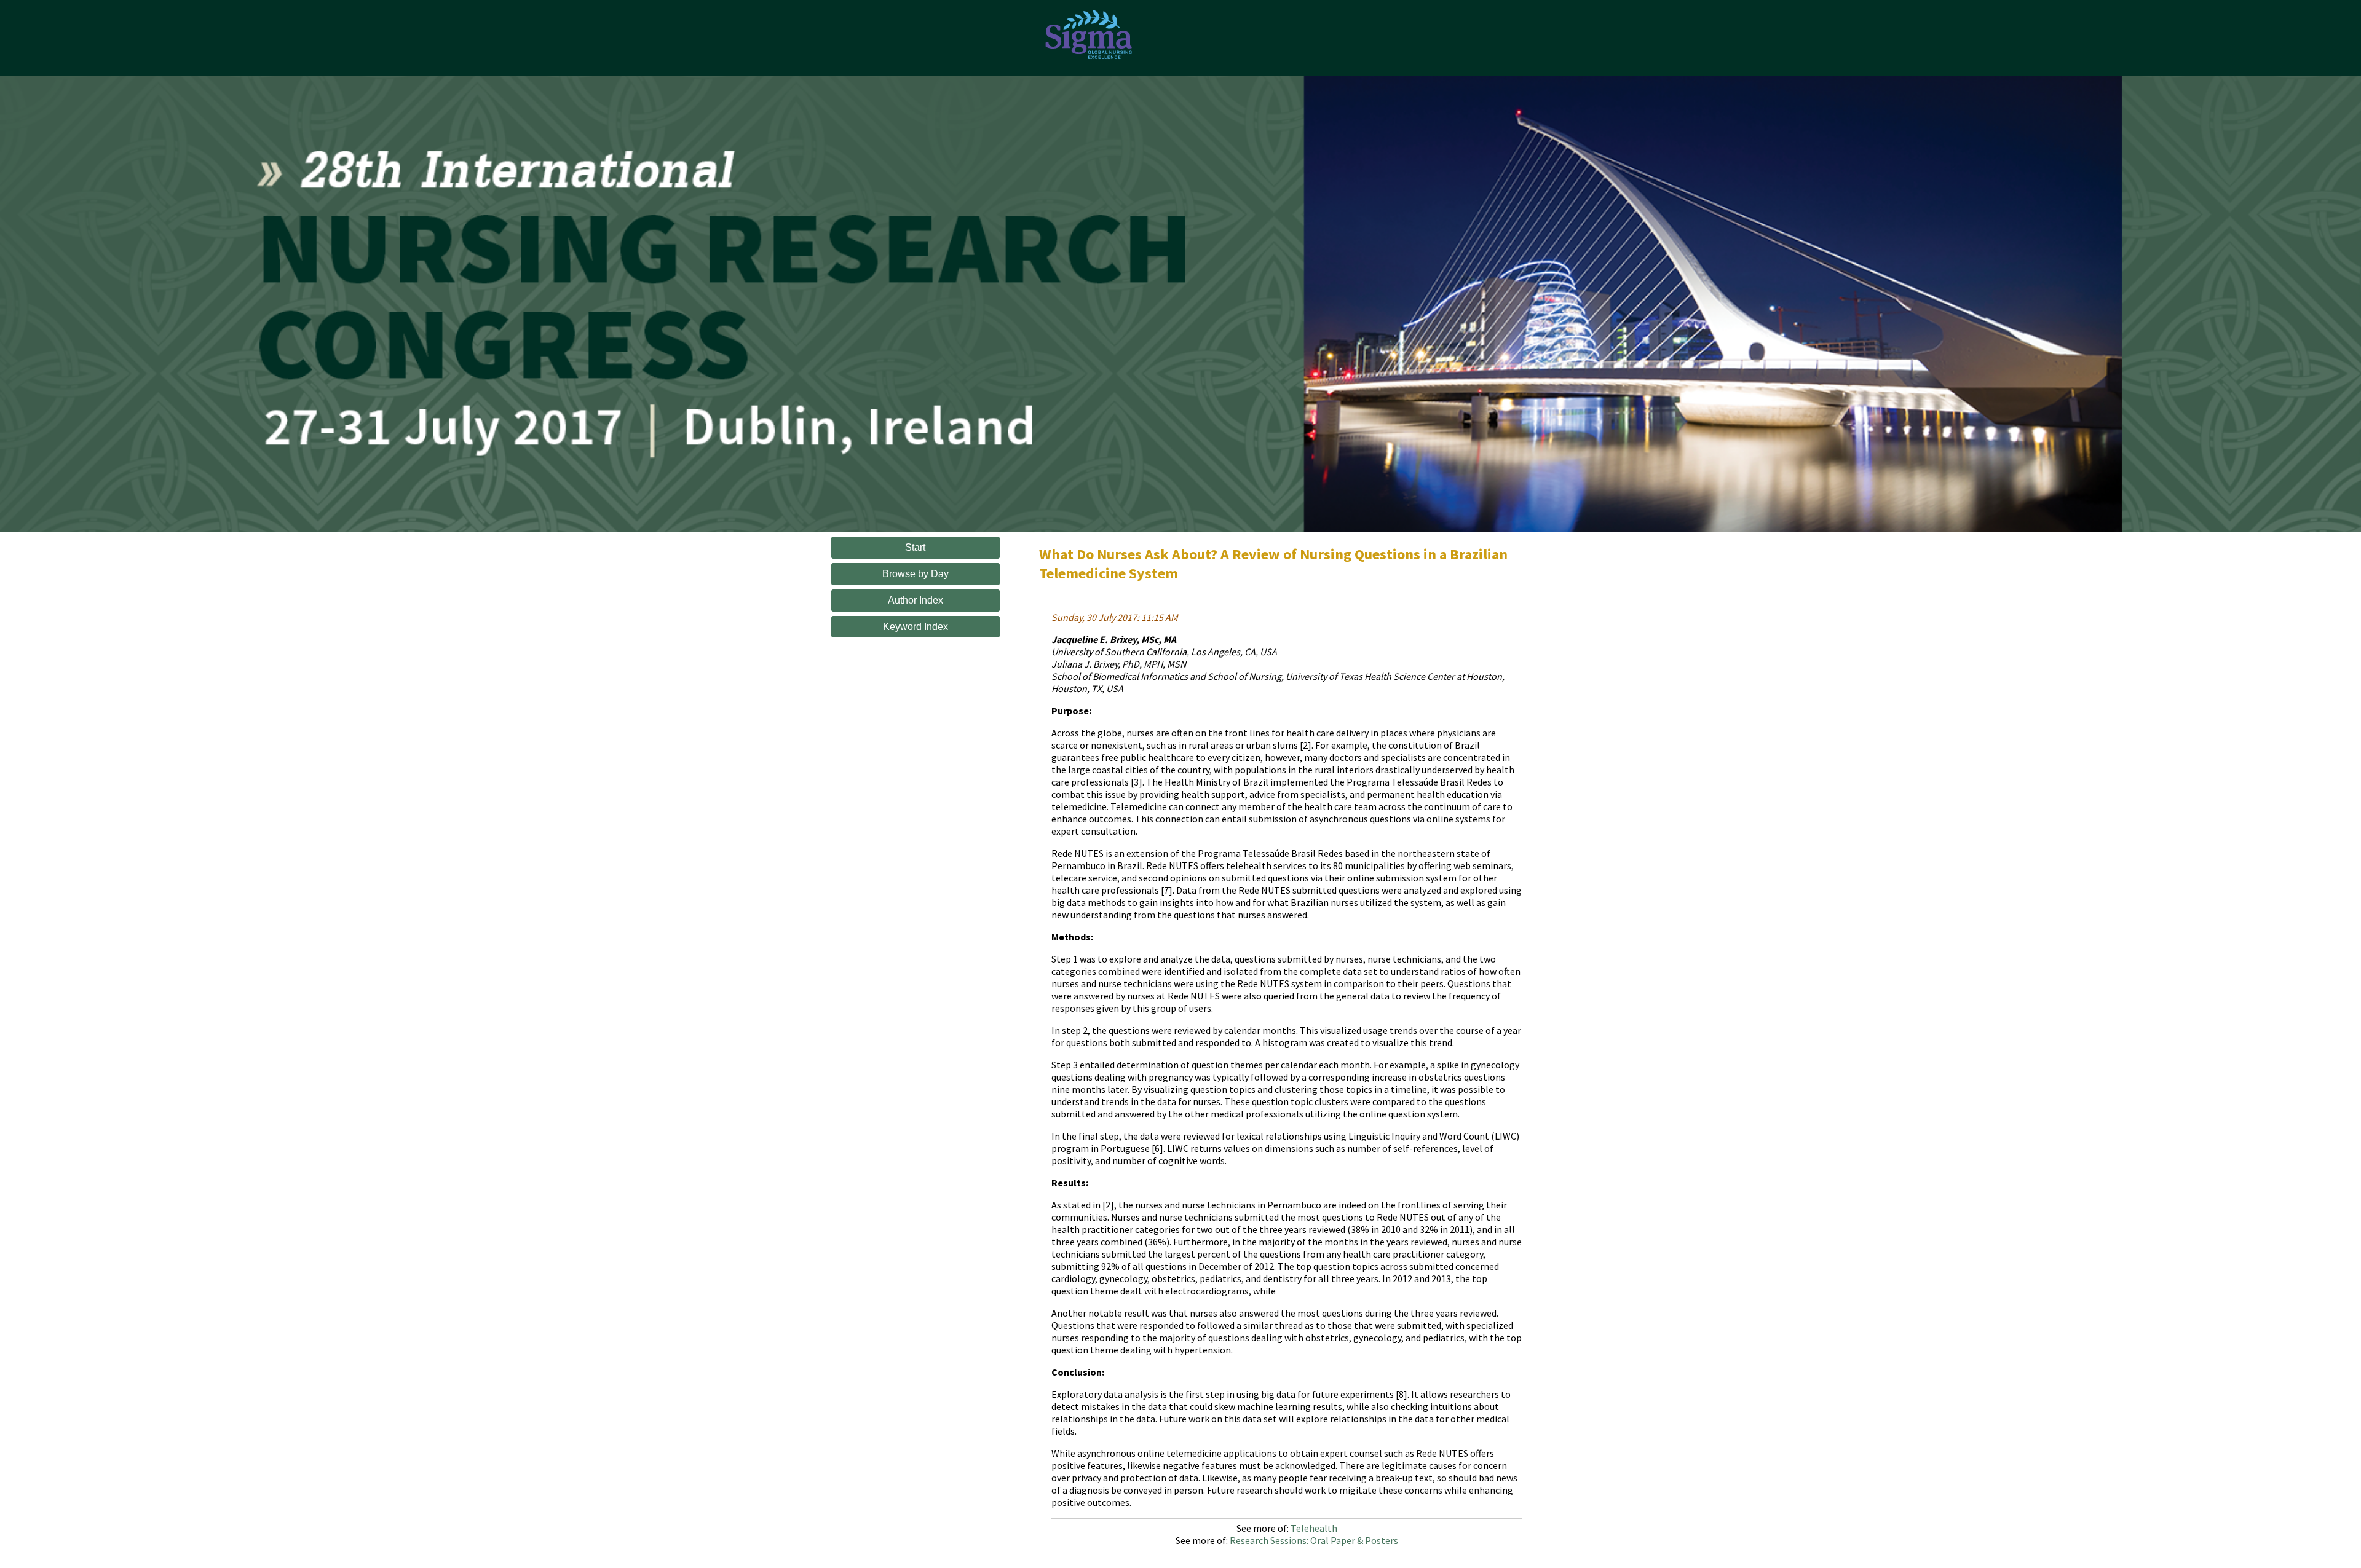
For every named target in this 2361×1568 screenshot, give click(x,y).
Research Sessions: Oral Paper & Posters (1314, 1540)
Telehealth (1314, 1528)
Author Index (916, 600)
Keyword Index (916, 627)
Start (915, 547)
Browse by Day (916, 574)
